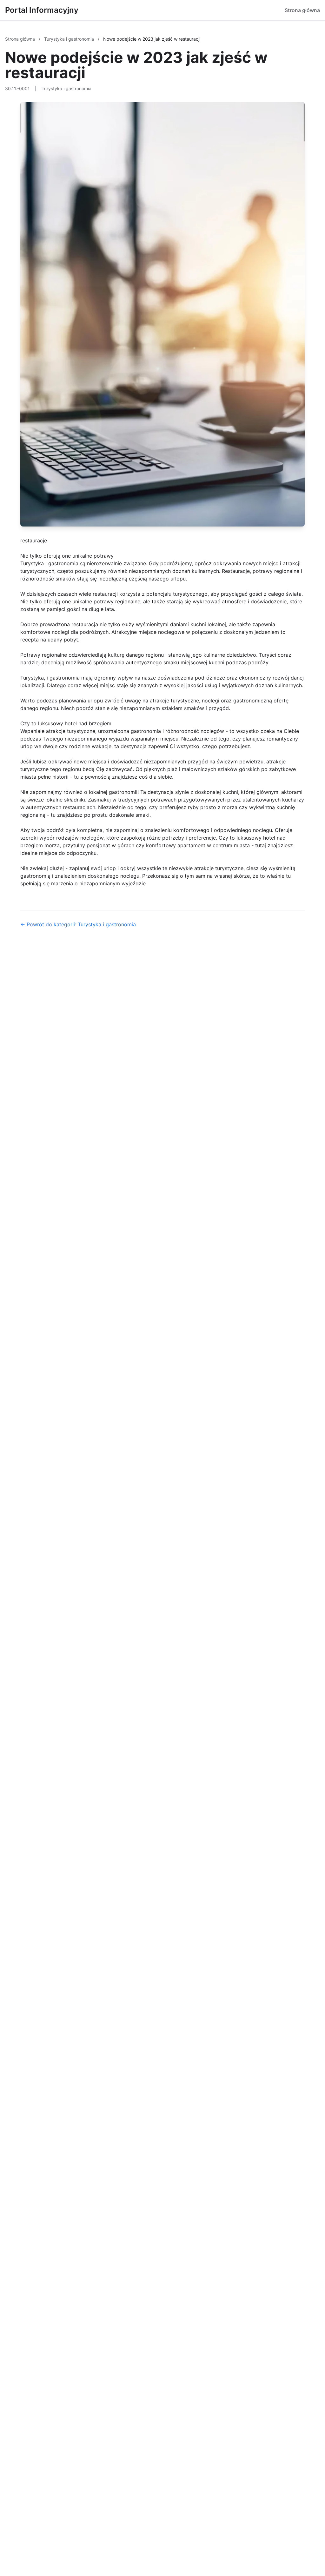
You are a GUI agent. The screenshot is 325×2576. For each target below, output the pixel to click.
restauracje (34, 540)
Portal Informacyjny (42, 10)
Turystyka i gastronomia (70, 39)
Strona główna (302, 10)
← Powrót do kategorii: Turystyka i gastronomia (78, 924)
